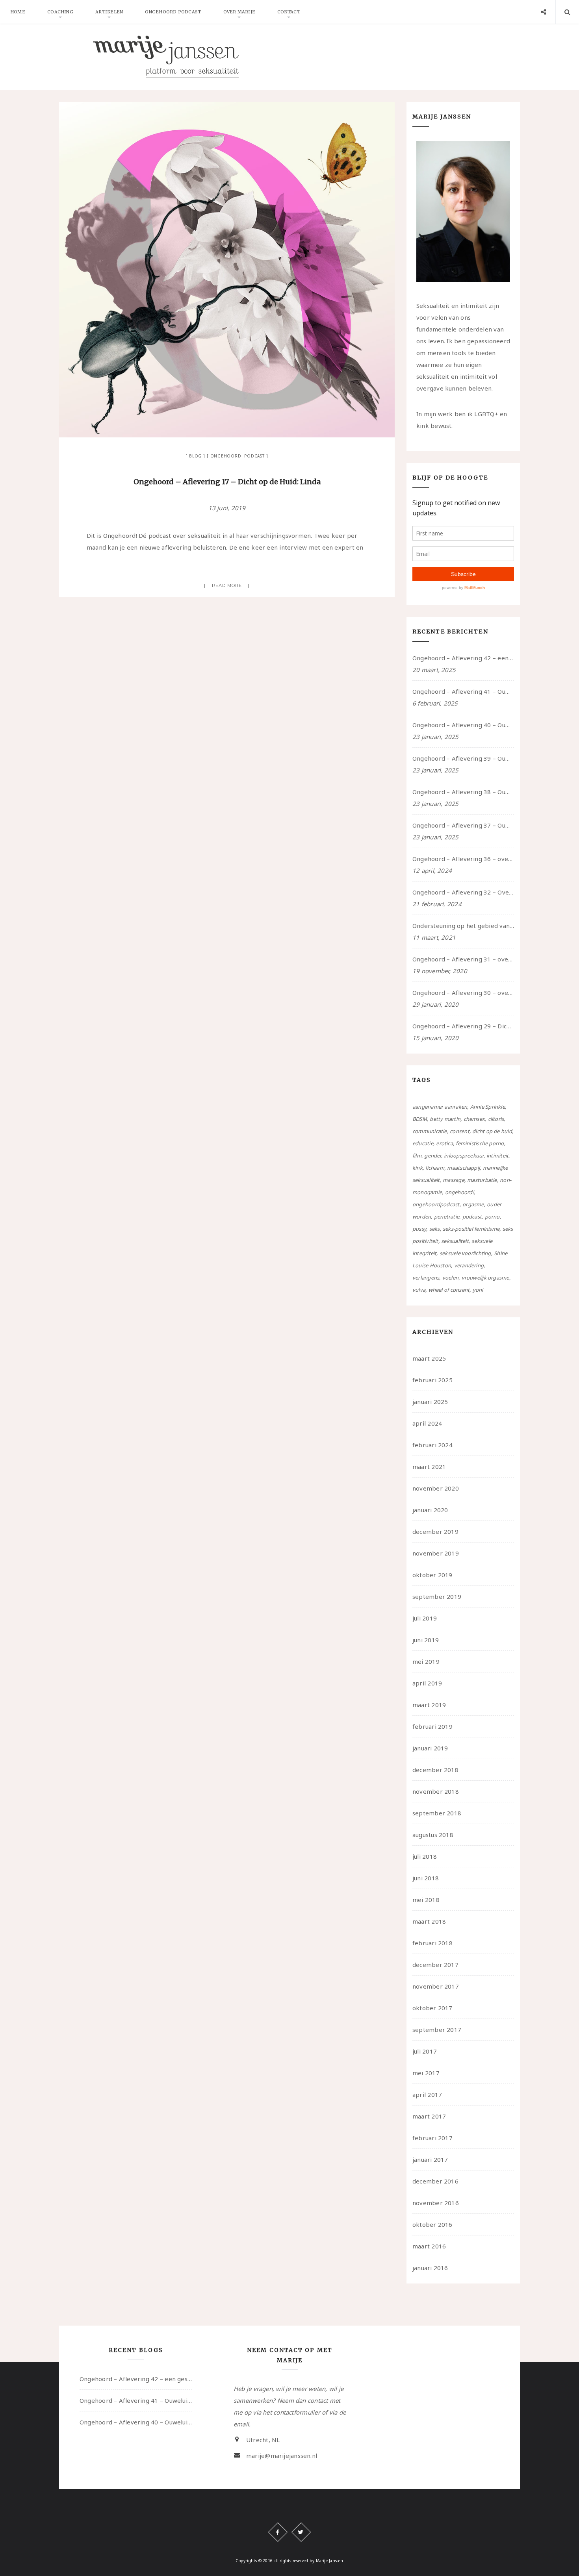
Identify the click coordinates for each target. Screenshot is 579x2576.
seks (435, 1229)
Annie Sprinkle (488, 1107)
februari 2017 (432, 2138)
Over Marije (239, 12)
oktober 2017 (432, 2008)
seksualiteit (455, 1241)
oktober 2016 (432, 2224)
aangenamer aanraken (440, 1107)
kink (418, 1168)
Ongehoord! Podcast (238, 456)
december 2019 (435, 1532)
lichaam (435, 1168)
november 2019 (436, 1553)
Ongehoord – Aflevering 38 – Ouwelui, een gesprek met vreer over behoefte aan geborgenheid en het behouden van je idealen (463, 792)
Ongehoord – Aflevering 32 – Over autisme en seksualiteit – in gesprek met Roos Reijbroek (463, 892)
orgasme (473, 1204)
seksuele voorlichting (465, 1253)
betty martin (445, 1119)
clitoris (496, 1119)
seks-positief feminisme (471, 1229)
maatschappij (463, 1168)
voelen (450, 1278)
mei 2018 (426, 1900)
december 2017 (435, 1965)
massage (454, 1180)
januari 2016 (430, 2268)
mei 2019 (426, 1661)
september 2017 (437, 2030)
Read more (227, 585)
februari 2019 (432, 1726)
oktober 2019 (432, 1575)
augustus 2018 (433, 1835)
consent (460, 1131)
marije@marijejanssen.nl (282, 2456)
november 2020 (436, 1488)
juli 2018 (425, 1856)
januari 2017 (430, 2159)
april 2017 (427, 2095)
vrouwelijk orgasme (485, 1278)
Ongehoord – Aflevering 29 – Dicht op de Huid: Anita (463, 1026)
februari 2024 (432, 1445)
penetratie (447, 1217)
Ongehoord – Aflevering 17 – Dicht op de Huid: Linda (227, 482)
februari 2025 (432, 1380)
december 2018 (435, 1770)
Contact (289, 12)
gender (432, 1156)
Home (18, 12)
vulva (419, 1290)
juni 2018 (426, 1878)
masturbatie (482, 1180)
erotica (444, 1143)
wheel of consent (449, 1290)
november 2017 (436, 1986)
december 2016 (435, 2181)
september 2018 (437, 1813)
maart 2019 (429, 1705)
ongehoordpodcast (436, 1204)
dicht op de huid (492, 1131)
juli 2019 (425, 1618)
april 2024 (427, 1423)
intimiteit (497, 1156)
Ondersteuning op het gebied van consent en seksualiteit (463, 926)
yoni (478, 1290)
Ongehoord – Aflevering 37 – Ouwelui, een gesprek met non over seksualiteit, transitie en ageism (463, 825)
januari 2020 (430, 1510)
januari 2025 (430, 1402)
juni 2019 (426, 1640)
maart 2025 (429, 1358)
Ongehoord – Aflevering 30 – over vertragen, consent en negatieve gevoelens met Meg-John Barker (463, 993)
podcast (472, 1217)
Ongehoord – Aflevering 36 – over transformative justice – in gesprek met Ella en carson (463, 859)
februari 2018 (432, 1943)
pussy (419, 1229)
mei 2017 (426, 2073)
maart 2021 (429, 1467)
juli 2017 (425, 2051)
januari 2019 (430, 1748)
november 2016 (436, 2203)
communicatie (430, 1131)
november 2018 (436, 1791)
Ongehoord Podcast (173, 12)
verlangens (426, 1278)
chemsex (474, 1119)
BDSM (420, 1119)
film (417, 1156)
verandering (469, 1265)
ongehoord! (459, 1192)
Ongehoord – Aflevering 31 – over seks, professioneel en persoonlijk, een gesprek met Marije (463, 959)
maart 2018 (429, 1921)
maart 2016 (429, 2246)
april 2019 (427, 1683)
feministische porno (480, 1143)
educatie (423, 1143)
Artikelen (109, 12)
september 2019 (437, 1596)
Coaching (60, 12)
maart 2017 (429, 2116)
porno (492, 1217)
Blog (195, 456)
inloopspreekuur (464, 1156)
